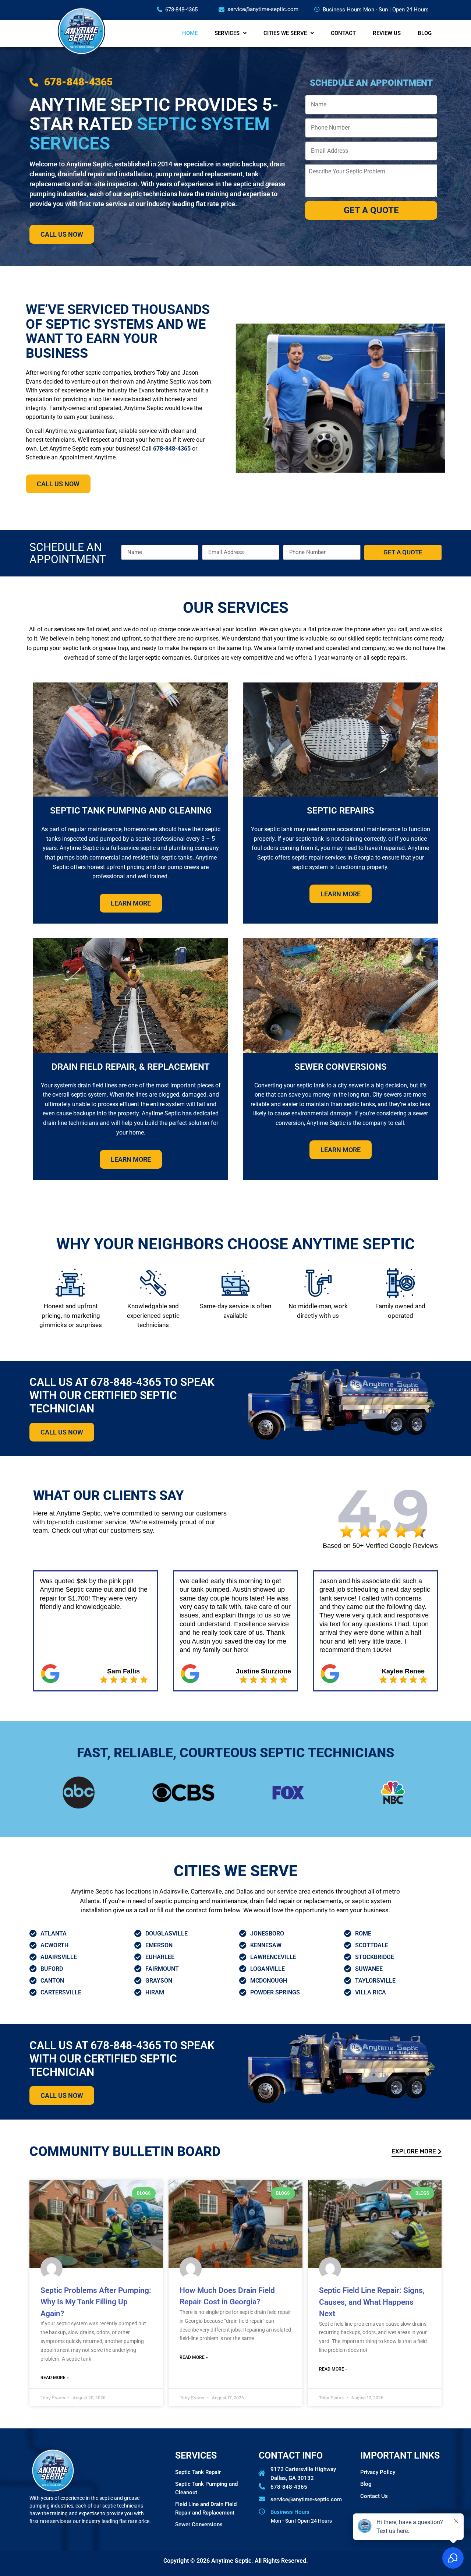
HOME (190, 33)
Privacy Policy (378, 2472)
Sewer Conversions (341, 1067)
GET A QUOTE (371, 210)
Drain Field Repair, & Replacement (131, 1067)
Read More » (55, 2378)
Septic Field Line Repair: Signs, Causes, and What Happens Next (372, 2302)
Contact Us (374, 2496)
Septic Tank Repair (198, 2472)
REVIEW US (387, 33)
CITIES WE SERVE (285, 33)
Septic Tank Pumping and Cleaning (131, 811)
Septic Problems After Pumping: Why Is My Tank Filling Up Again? (96, 2302)
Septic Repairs (341, 811)
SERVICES (227, 33)
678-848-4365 (172, 449)
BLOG (425, 33)
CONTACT (343, 33)
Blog (366, 2484)
